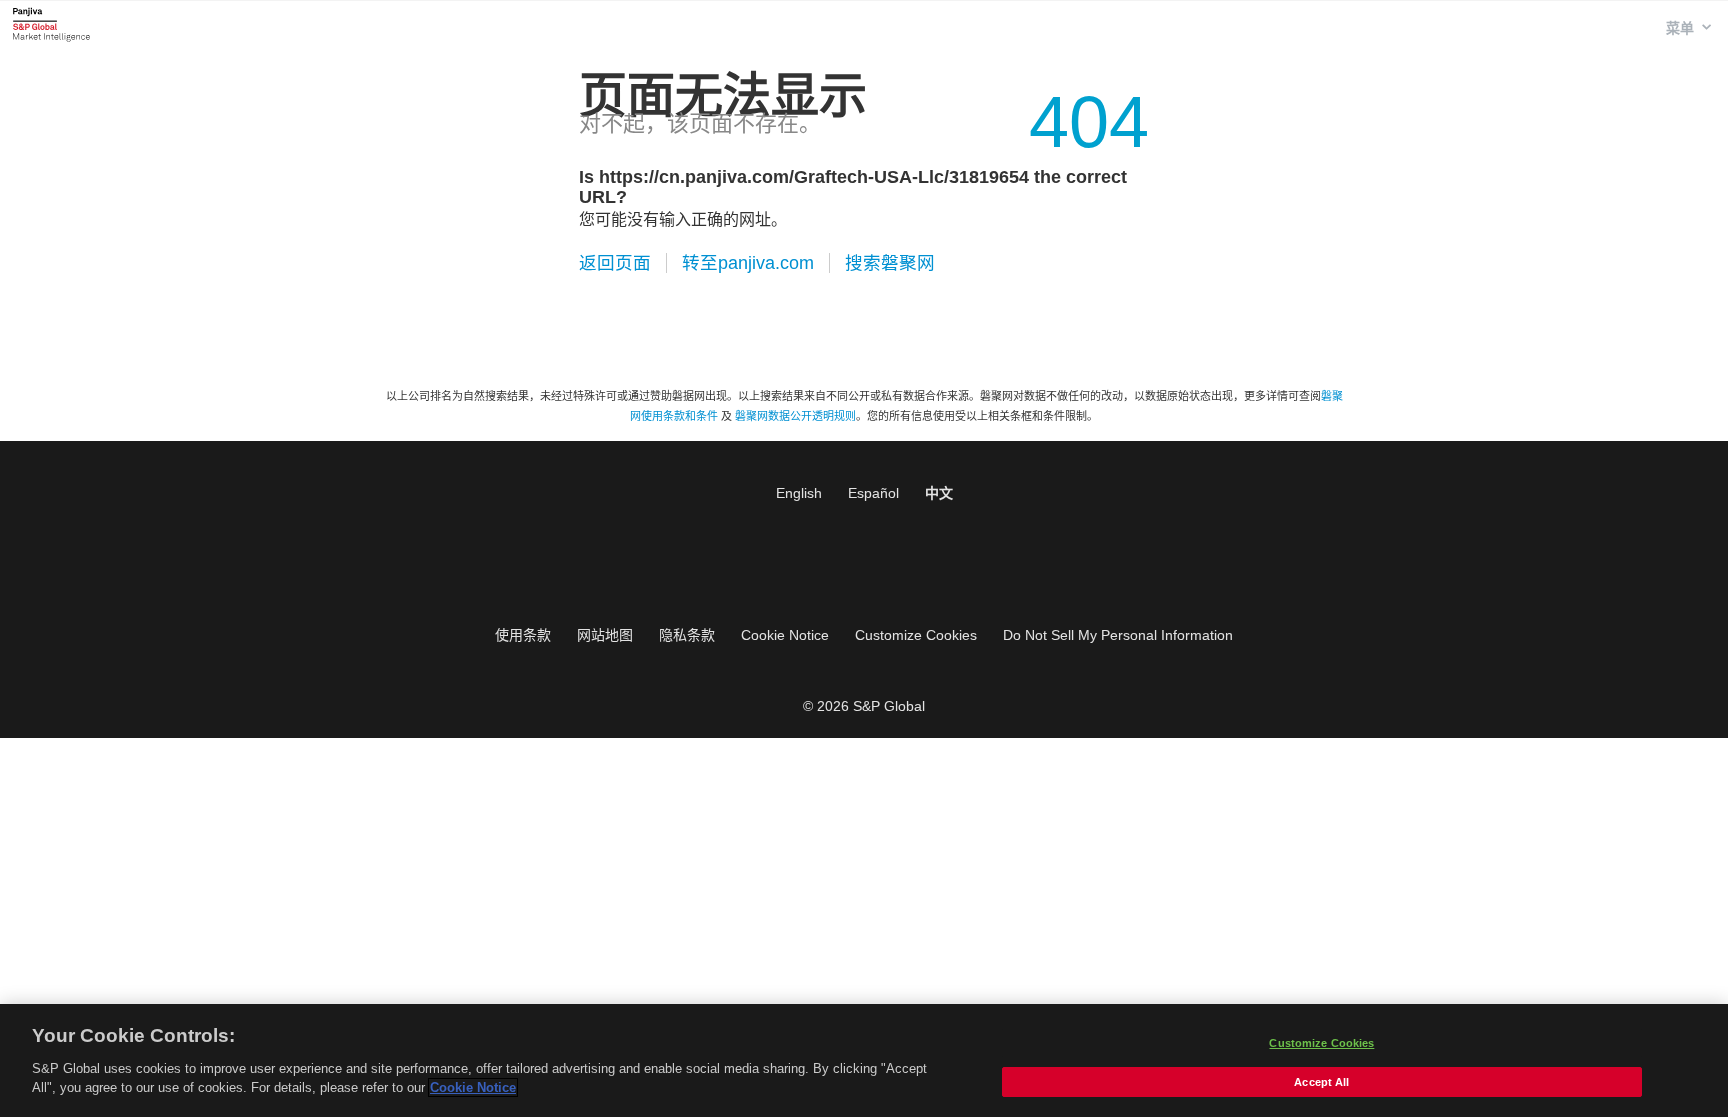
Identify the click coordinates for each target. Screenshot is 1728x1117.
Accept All (1321, 1082)
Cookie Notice (785, 635)
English (799, 493)
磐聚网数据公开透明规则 (795, 416)
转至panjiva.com (748, 263)
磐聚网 (51, 24)
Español (873, 493)
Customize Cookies (916, 635)
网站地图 (605, 635)
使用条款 (523, 635)
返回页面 (615, 263)
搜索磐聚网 (890, 263)
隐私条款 (687, 635)
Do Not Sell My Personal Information (1118, 635)
